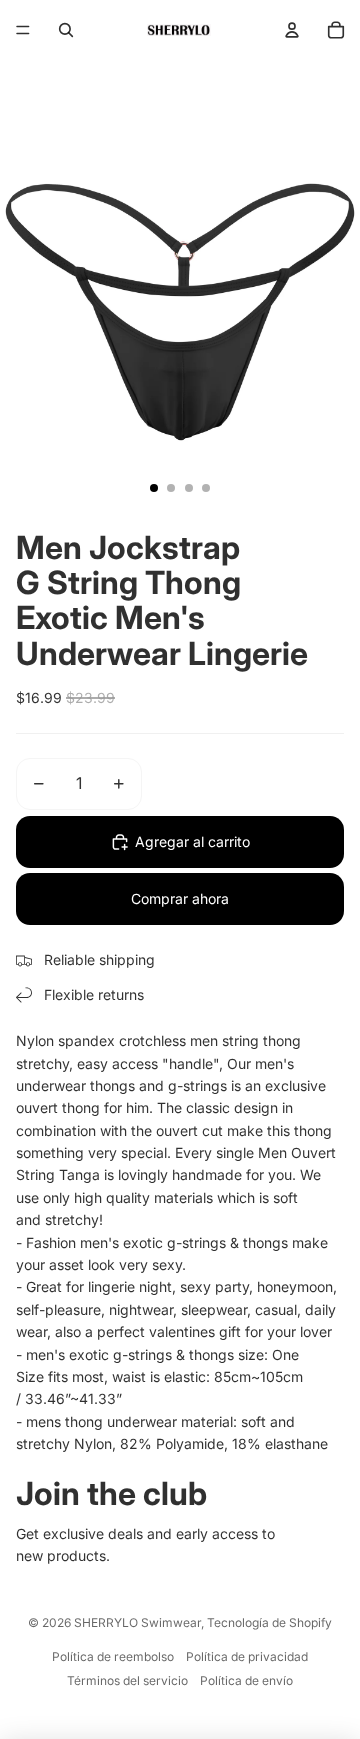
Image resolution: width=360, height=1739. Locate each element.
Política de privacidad (247, 1656)
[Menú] (23, 30)
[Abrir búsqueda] (66, 30)
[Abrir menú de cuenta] (292, 30)
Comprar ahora (180, 898)
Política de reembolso (113, 1656)
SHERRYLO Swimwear (137, 1622)
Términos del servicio (127, 1680)
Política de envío (246, 1680)
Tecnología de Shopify (269, 1622)
